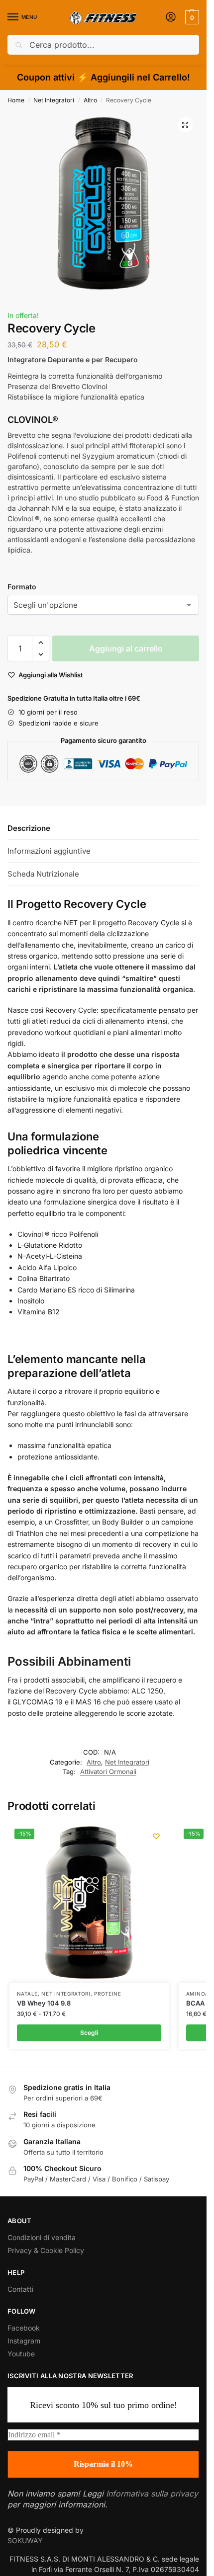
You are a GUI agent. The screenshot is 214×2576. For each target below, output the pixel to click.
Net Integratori (54, 100)
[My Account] (171, 18)
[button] (191, 17)
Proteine (108, 1994)
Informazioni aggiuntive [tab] (49, 851)
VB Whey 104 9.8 (44, 2003)
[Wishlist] (156, 1836)
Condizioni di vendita (42, 2237)
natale (27, 1994)
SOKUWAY (25, 2540)
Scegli (89, 2033)
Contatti (20, 2289)
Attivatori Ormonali (108, 1771)
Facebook (24, 2328)
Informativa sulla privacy (152, 2494)
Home (16, 100)
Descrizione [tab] (29, 828)
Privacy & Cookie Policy (46, 2250)
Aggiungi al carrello (126, 648)
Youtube (21, 2354)
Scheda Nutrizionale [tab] (43, 874)
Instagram (24, 2341)
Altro (90, 100)
